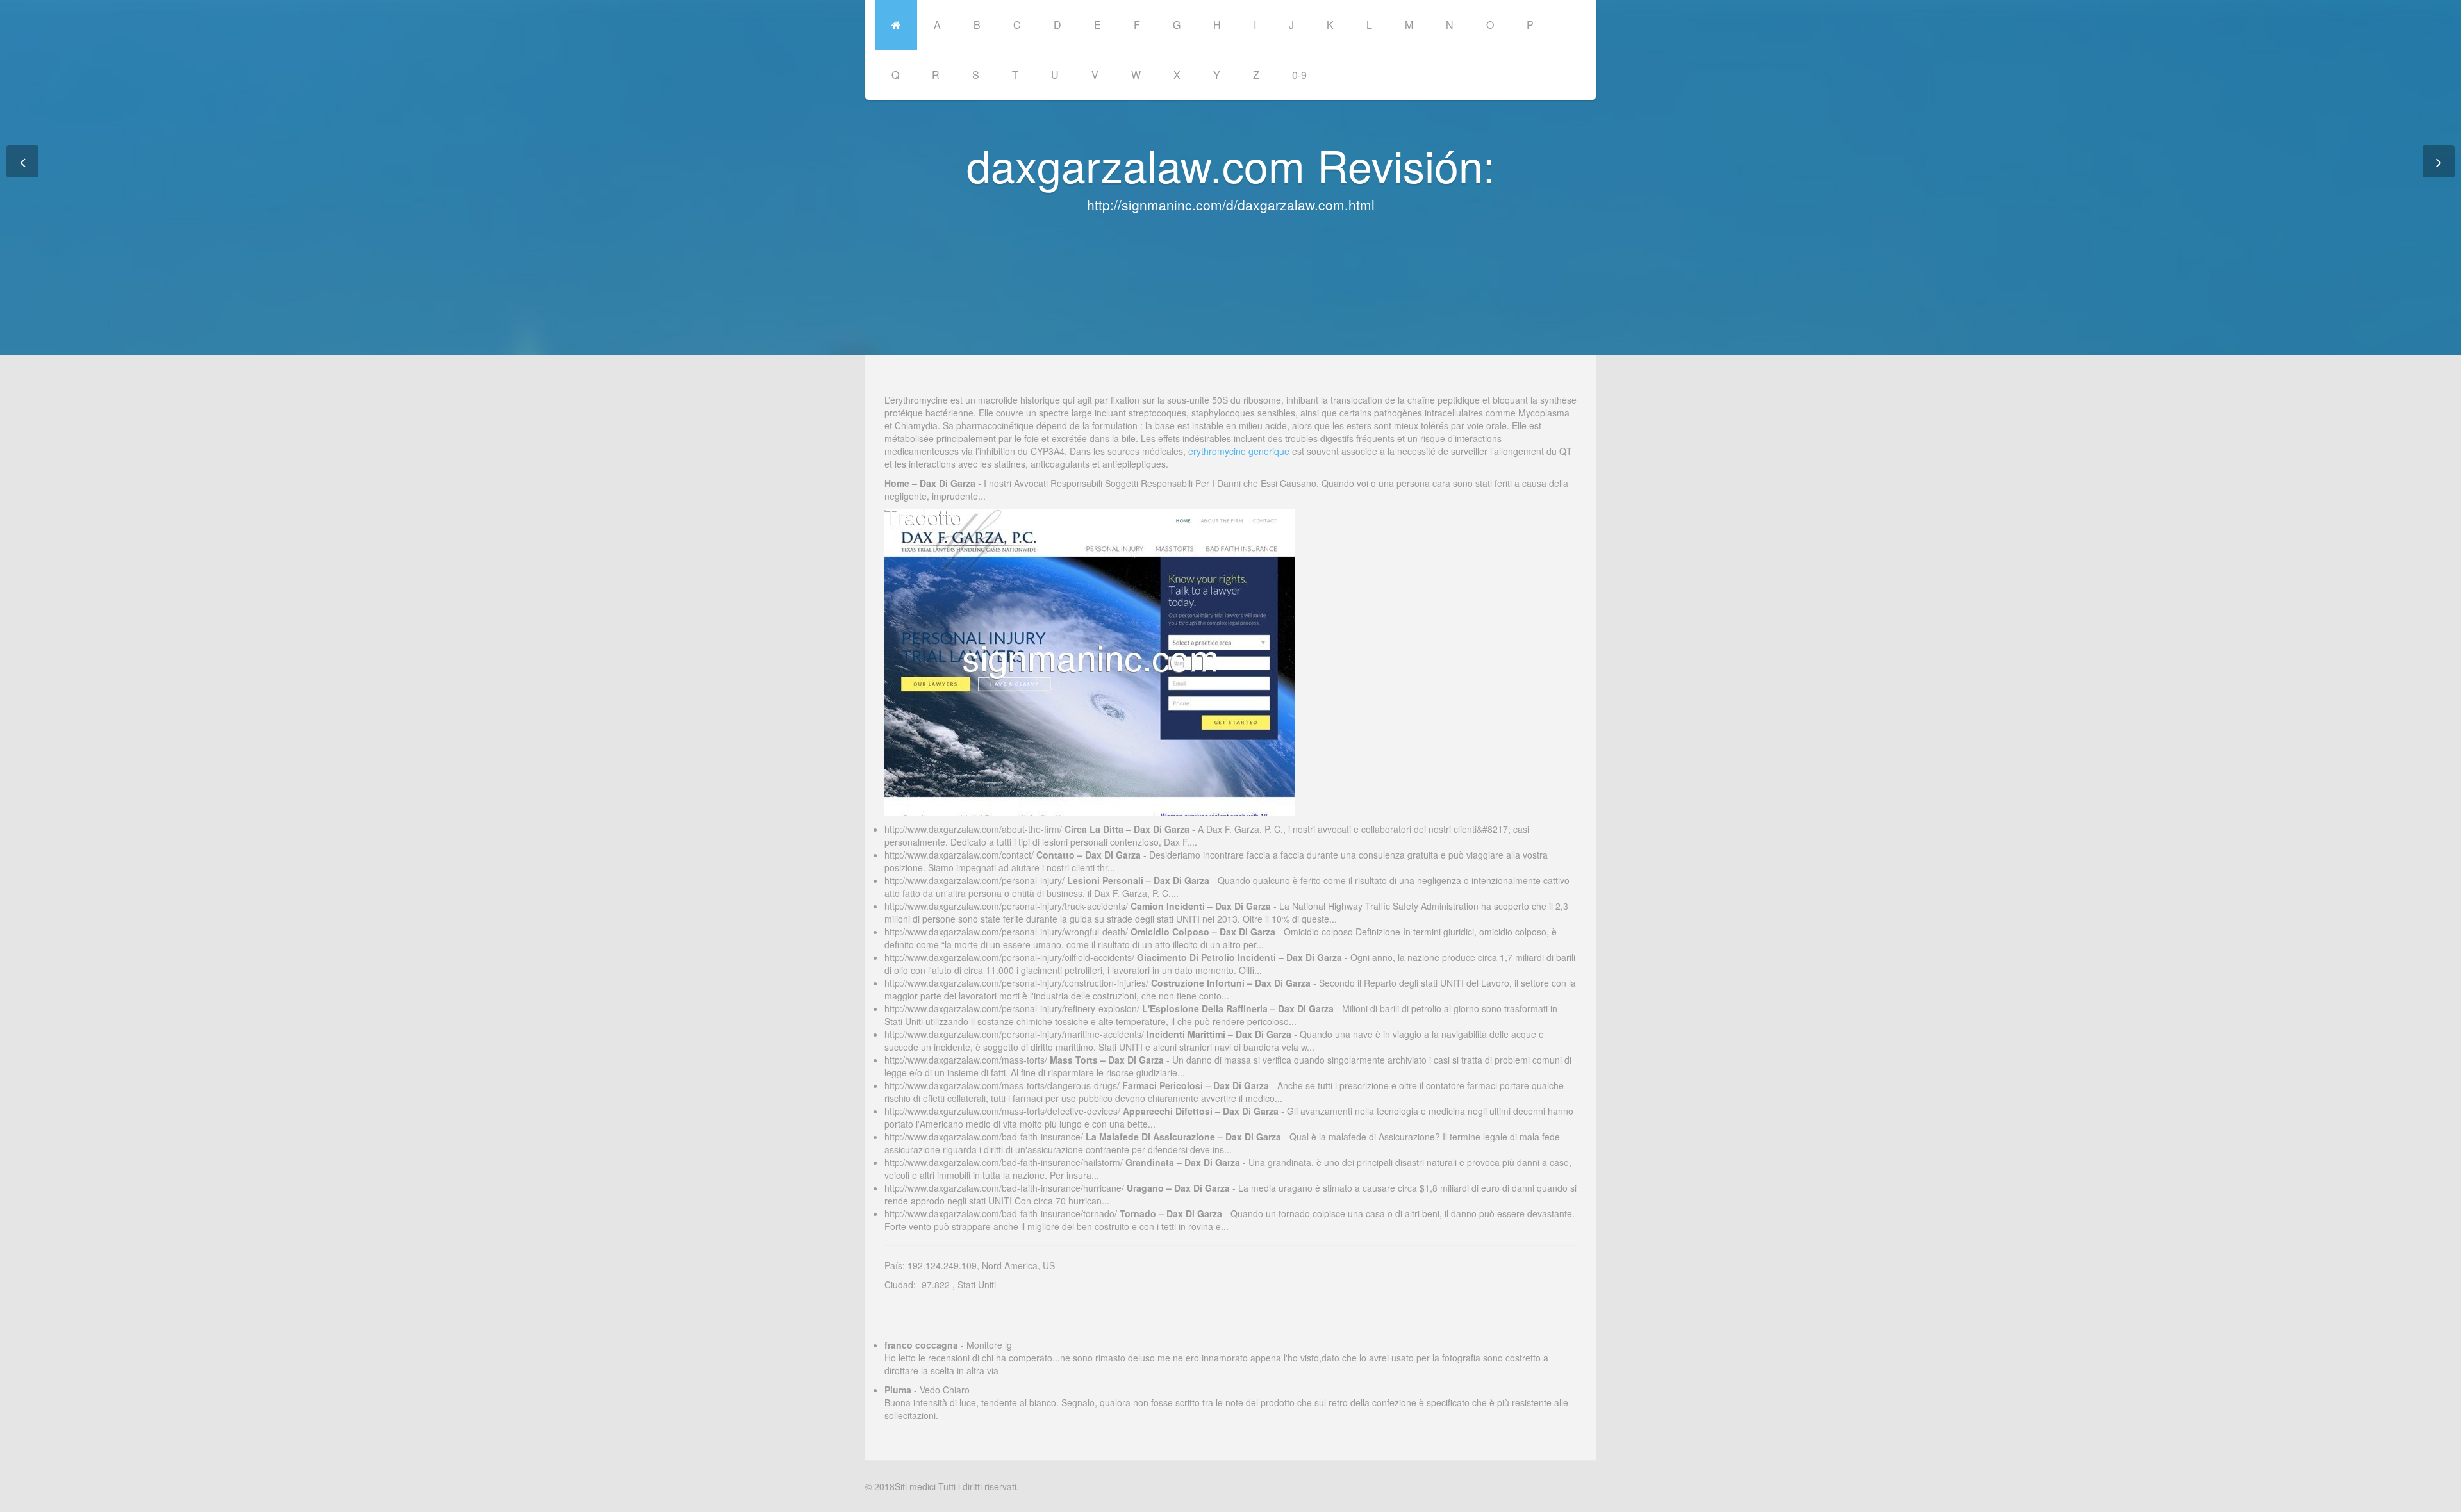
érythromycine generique (1239, 451)
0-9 (1299, 75)
